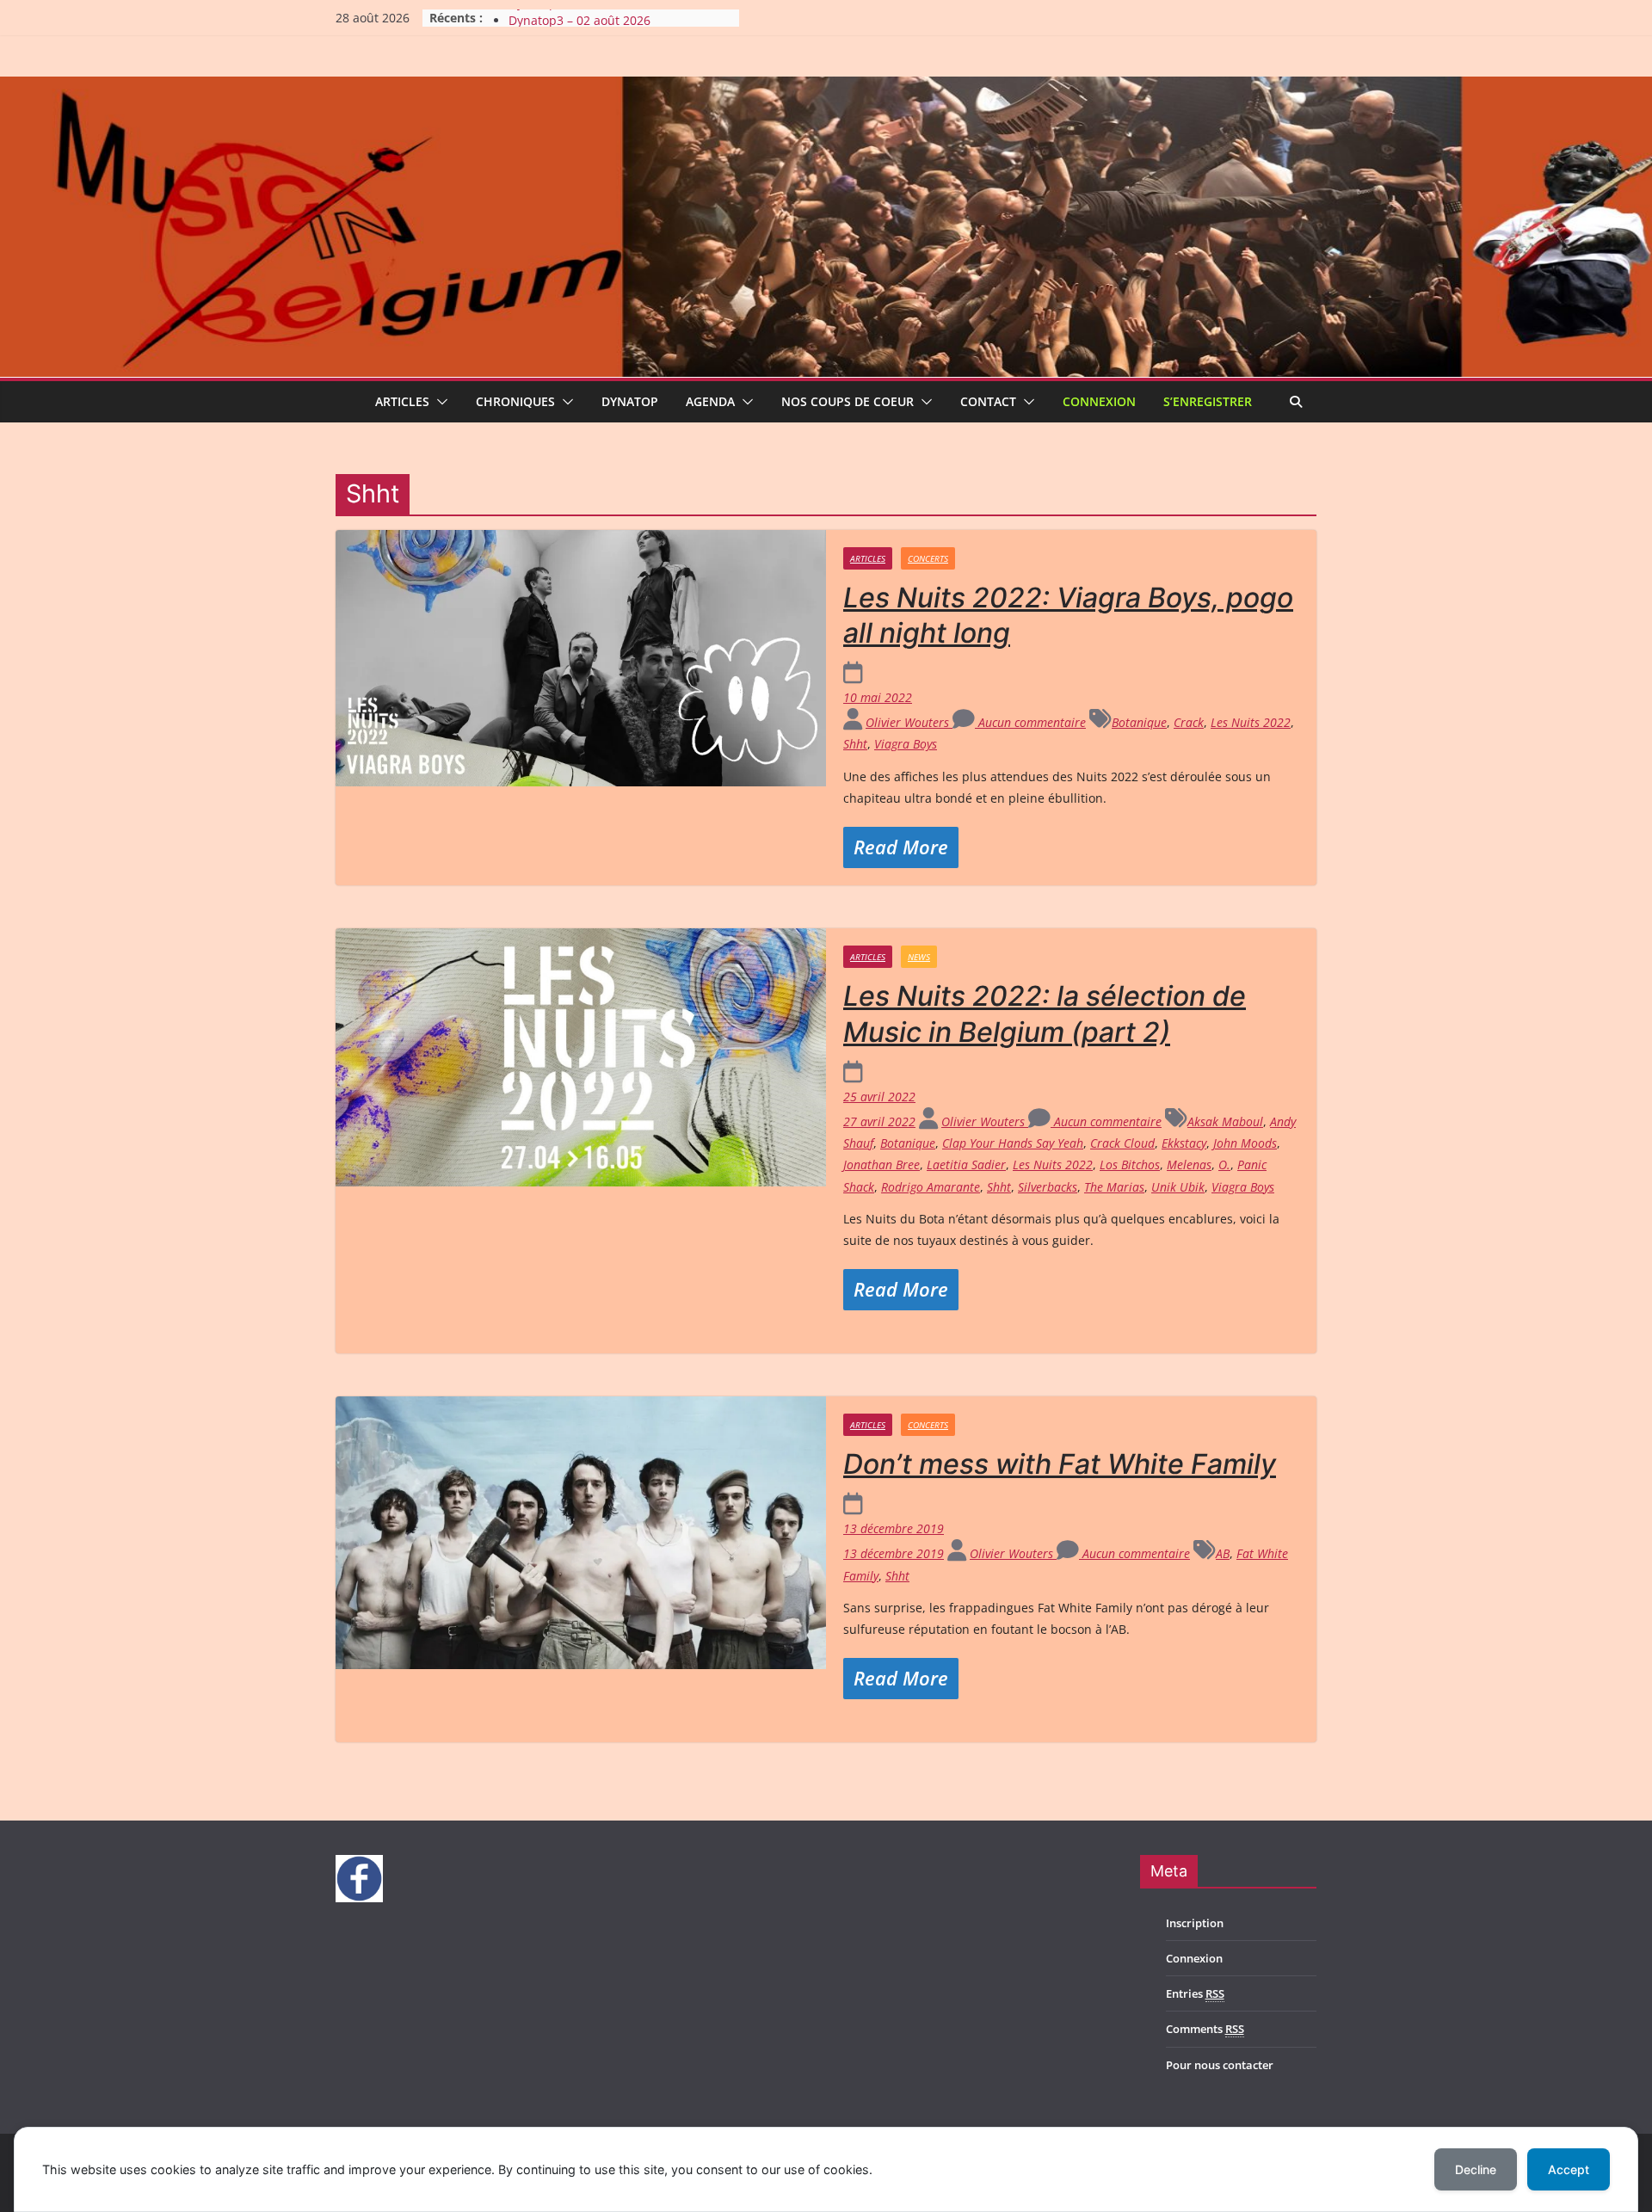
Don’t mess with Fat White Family (1060, 1464)
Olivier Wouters (909, 722)
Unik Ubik (1178, 1187)
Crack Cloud (1122, 1143)
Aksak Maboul (1225, 1121)
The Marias (1114, 1187)
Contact (988, 401)
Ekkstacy (1184, 1143)
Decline (1476, 2169)
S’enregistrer (1208, 401)
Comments (1205, 2029)
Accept (1569, 2169)
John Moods (1245, 1143)
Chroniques (515, 401)
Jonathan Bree (881, 1165)
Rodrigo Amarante (931, 1187)
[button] (439, 402)
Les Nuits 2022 (1251, 722)
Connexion (1099, 401)
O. (1224, 1165)
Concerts (928, 558)
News (919, 957)
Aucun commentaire (1030, 722)
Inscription (1195, 1923)
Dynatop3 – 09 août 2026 (579, 18)
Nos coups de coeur (848, 401)
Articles (402, 401)
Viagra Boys (906, 744)
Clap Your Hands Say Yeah (1013, 1143)
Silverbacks (1048, 1187)
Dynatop (630, 401)
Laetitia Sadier (966, 1165)
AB (1223, 1553)
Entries (1195, 1993)
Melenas (1189, 1165)
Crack (1189, 722)
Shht (855, 744)
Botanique (1139, 722)
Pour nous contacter (1220, 2065)
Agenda (710, 401)
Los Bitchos (1130, 1165)
